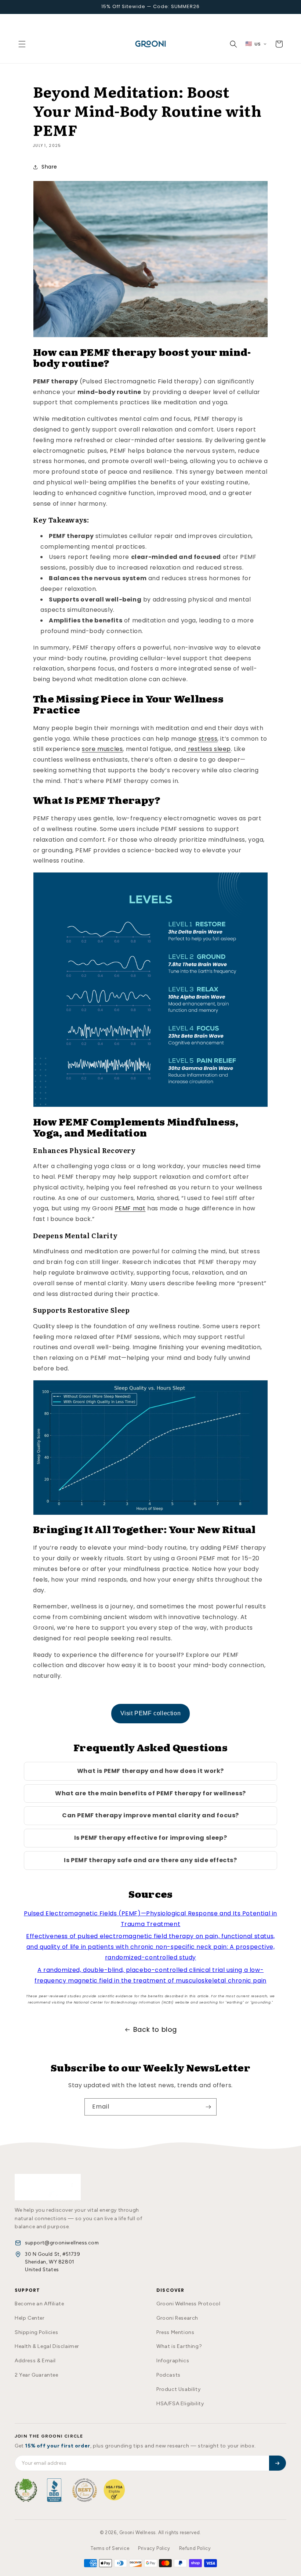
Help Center (30, 2318)
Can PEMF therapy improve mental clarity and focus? (150, 1815)
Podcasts (168, 2375)
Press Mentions (175, 2332)
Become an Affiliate (39, 2304)
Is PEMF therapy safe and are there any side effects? (150, 1860)
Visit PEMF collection (151, 1713)
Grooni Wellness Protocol (188, 2304)
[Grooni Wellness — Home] (48, 2187)
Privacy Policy (154, 2548)
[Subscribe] (208, 2107)
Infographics (173, 2361)
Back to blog (155, 2029)
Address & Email (35, 2361)
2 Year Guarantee (37, 2375)
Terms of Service (110, 2548)
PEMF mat (130, 1208)
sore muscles (102, 749)
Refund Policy (195, 2548)
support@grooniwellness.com (62, 2243)
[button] (22, 44)
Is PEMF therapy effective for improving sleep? (151, 1838)
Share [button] (49, 167)
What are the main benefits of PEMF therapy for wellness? (150, 1793)
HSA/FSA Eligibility (180, 2404)
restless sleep (208, 749)
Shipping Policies (36, 2332)
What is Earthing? (179, 2346)
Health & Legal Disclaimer (47, 2346)
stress (208, 739)
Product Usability (178, 2389)
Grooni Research (177, 2318)
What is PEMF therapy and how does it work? (150, 1771)
